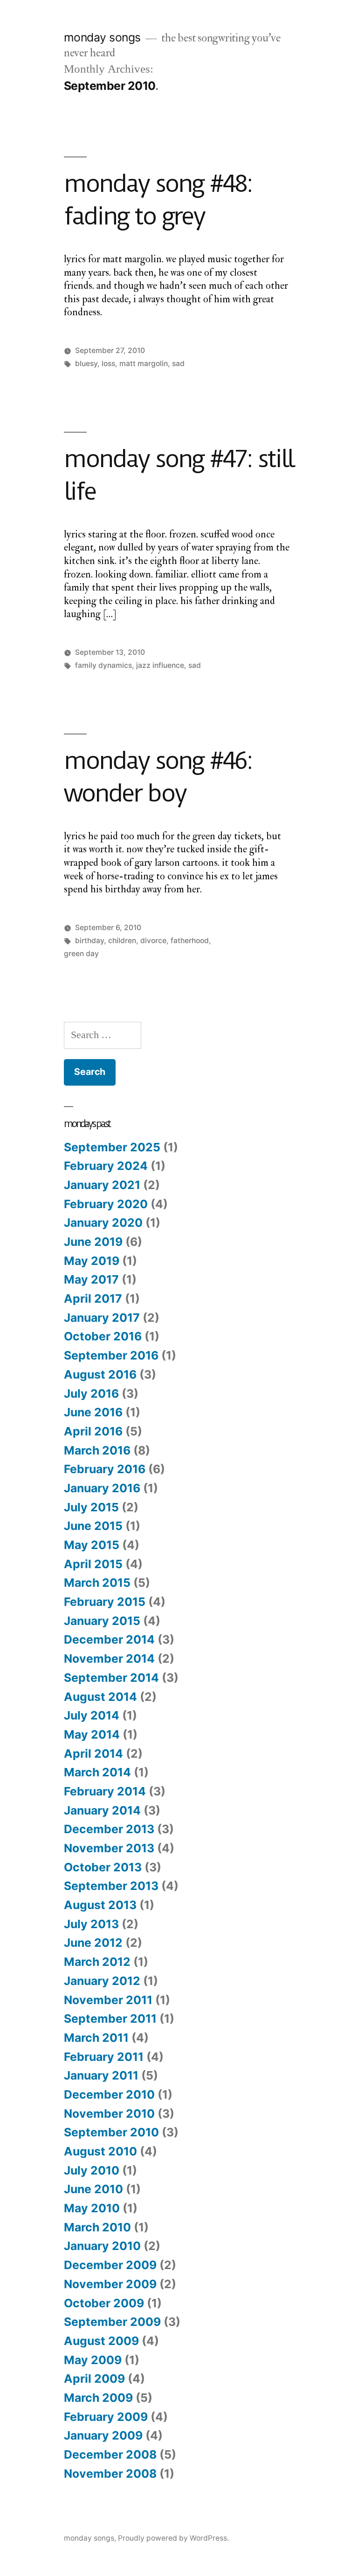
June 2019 (93, 1242)
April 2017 (93, 1298)
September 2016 (111, 1355)
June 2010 (93, 2189)
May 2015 (92, 1545)
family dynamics (103, 665)
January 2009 (103, 2435)
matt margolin (144, 364)
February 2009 (106, 2417)
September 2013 (111, 1886)
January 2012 (102, 1981)
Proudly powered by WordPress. (173, 2538)
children (122, 941)
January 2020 (103, 1223)
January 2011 (101, 2075)
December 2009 (110, 2265)
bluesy (86, 364)
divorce (153, 941)
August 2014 (100, 1697)
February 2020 (106, 1204)
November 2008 (110, 2474)
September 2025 (112, 1147)
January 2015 (102, 1621)
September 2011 (110, 2019)
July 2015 (91, 1507)
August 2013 (100, 1905)
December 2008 (110, 2454)
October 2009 (104, 2303)
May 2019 (92, 1261)
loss (108, 364)
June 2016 (93, 1412)
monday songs (102, 37)
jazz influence (160, 665)
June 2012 (93, 1943)
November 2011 (108, 2000)
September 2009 (112, 2322)
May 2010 (92, 2208)
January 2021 (102, 1185)
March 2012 (97, 1962)
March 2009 (98, 2398)
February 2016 (105, 1469)
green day (81, 954)
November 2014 (109, 1658)
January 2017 (102, 1318)
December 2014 (109, 1639)
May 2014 (92, 1734)
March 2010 (97, 2227)
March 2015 (97, 1583)
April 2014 (93, 1754)
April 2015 (93, 1564)
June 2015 (93, 1526)
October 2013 (103, 1867)
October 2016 (103, 1336)
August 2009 (101, 2341)
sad (178, 364)
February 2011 (104, 2057)
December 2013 (109, 1829)
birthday (89, 941)
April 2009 (94, 2379)
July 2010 (92, 2170)
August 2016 (100, 1374)
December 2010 (109, 2094)
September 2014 (111, 1678)
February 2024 (106, 1166)
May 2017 (91, 1279)
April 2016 (93, 1431)
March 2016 (97, 1450)
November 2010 (109, 2114)
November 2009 (110, 2284)
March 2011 (96, 2038)
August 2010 (100, 2151)
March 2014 (97, 1772)
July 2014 (92, 1715)
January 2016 (102, 1488)
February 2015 (105, 1602)
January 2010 (102, 2246)
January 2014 (102, 1810)
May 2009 (93, 2360)
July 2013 (91, 1924)
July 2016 (91, 1393)
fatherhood (190, 941)
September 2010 (111, 2132)
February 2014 (105, 1791)
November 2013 (109, 1848)
